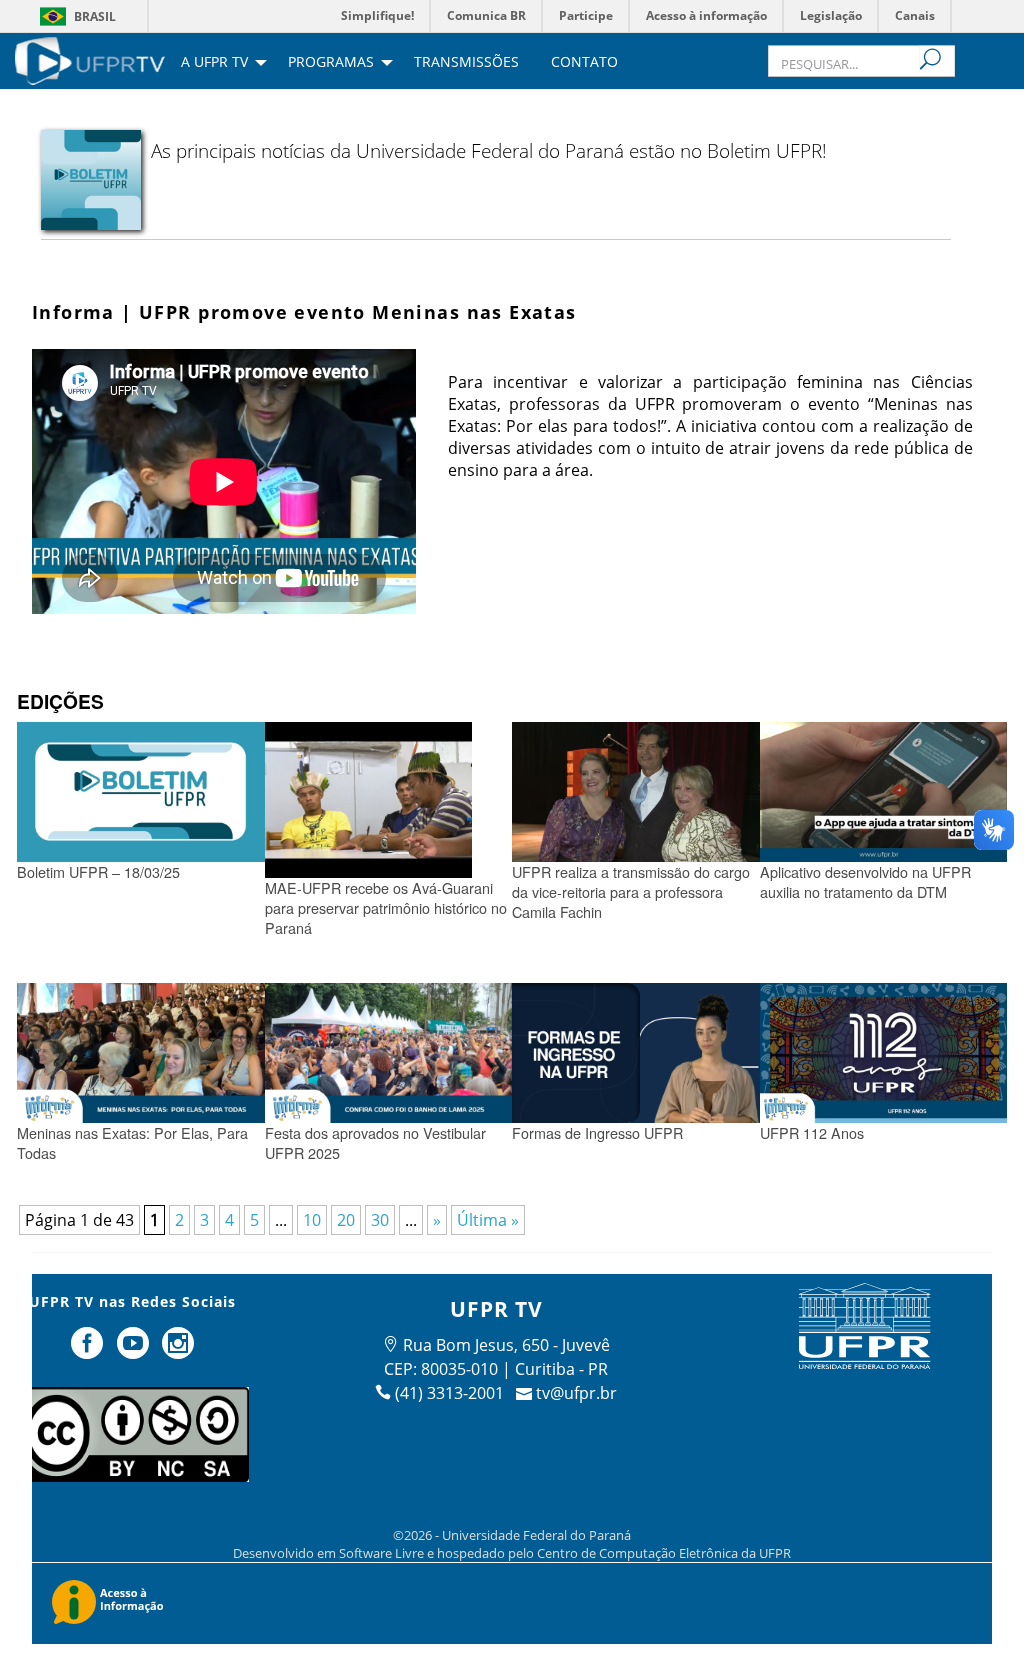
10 (312, 1220)
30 (380, 1220)
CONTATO (584, 63)
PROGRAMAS (331, 63)
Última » (488, 1220)
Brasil (95, 16)
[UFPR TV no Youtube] (135, 1351)
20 (346, 1220)
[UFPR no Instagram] (179, 1351)
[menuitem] (90, 59)
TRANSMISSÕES (466, 63)
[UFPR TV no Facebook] (89, 1351)
